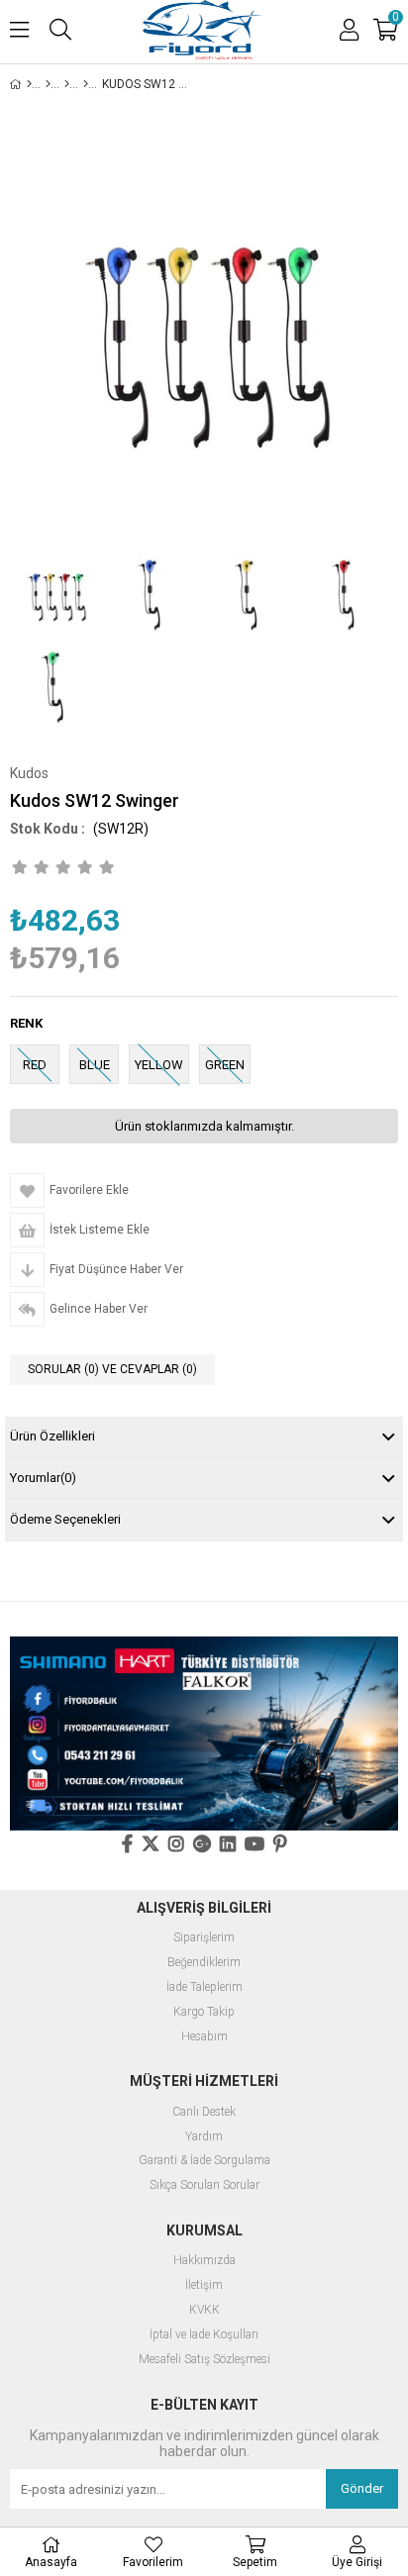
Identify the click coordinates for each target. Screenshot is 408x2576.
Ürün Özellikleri (52, 1436)
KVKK (204, 2310)
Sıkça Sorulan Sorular (204, 2185)
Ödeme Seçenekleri (65, 1519)
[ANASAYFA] (29, 84)
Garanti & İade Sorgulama (204, 2161)
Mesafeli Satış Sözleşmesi (204, 2360)
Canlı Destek (204, 2112)
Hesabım (204, 2037)
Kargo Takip (204, 2012)
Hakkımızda (204, 2261)
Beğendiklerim (204, 1963)
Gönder (362, 2488)
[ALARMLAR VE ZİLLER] (67, 84)
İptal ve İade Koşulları (204, 2335)
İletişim (204, 2285)
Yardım (204, 2137)
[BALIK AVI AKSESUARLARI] (48, 84)
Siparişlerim (204, 1938)
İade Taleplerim (204, 1987)
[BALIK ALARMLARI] (86, 84)
